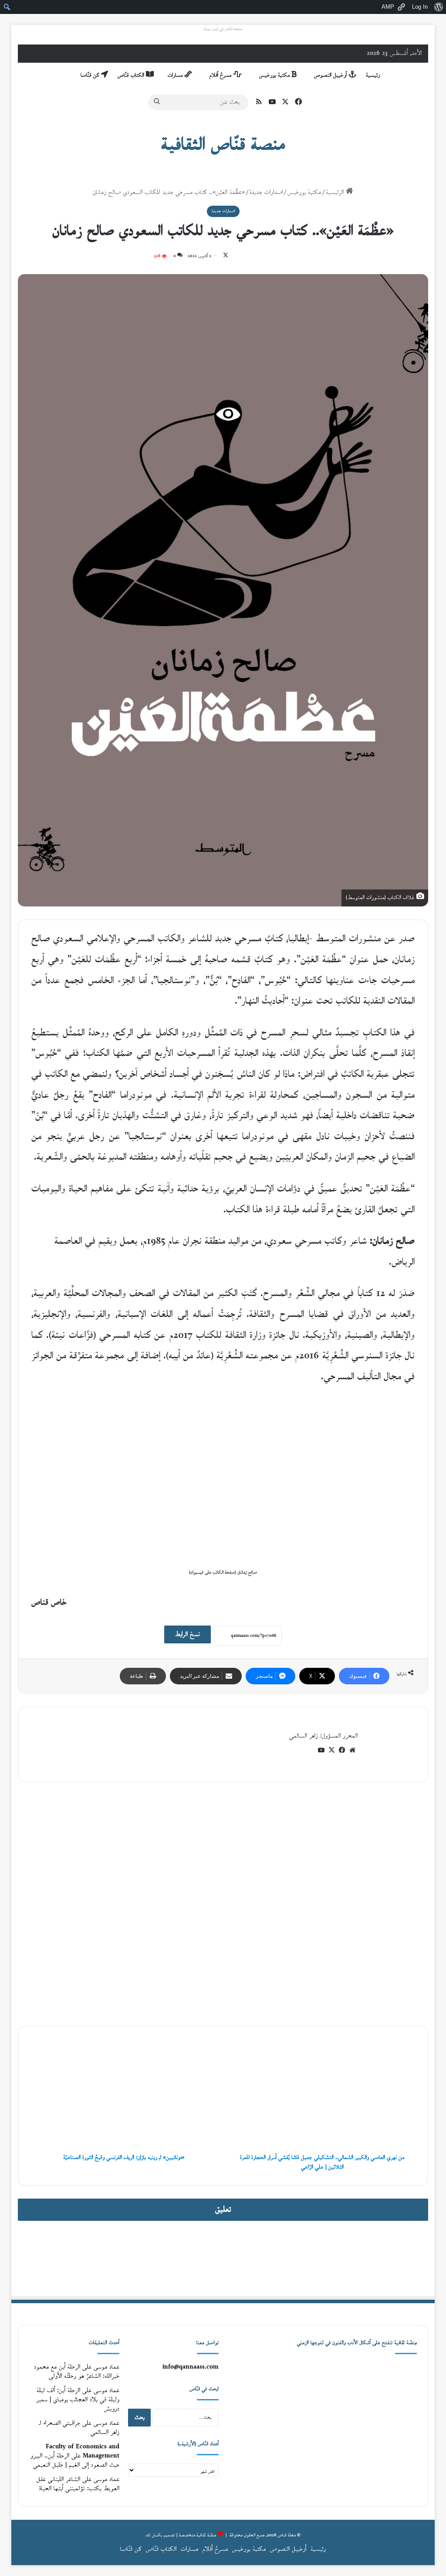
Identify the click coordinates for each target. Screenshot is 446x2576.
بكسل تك (154, 2535)
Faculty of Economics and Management (83, 2451)
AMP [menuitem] (388, 7)
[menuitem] (438, 7)
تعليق (223, 2210)
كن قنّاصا (91, 75)
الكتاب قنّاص (132, 75)
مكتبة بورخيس (275, 75)
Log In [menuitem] (420, 7)
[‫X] (331, 1750)
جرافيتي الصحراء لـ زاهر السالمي (79, 2428)
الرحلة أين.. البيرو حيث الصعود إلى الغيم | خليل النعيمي (75, 2461)
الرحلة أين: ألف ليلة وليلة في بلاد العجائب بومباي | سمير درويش (78, 2400)
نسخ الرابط (188, 1634)
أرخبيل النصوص (331, 75)
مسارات (176, 75)
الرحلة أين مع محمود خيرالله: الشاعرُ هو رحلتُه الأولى (77, 2372)
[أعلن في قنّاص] (223, 2258)
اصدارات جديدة (266, 192)
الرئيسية (336, 192)
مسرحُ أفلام (221, 75)
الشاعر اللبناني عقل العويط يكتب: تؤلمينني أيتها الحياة (78, 2484)
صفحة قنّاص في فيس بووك (223, 29)
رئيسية (373, 75)
